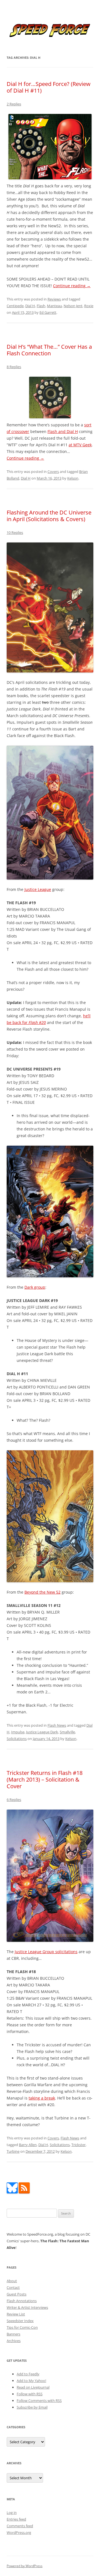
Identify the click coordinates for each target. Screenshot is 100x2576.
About (12, 2281)
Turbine (13, 2151)
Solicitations (17, 1739)
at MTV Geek (80, 445)
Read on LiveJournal (33, 2387)
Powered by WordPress (25, 2566)
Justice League (38, 889)
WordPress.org (19, 2532)
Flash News (57, 1725)
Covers (53, 472)
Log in (12, 2513)
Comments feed (20, 2526)
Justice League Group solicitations (46, 1952)
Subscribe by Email (32, 2407)
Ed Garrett (48, 312)
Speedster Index (20, 2321)
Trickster (78, 2145)
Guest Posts (17, 2294)
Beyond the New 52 (42, 1592)
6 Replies (14, 1800)
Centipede (15, 306)
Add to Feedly (28, 2374)
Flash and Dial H (63, 431)
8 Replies (14, 367)
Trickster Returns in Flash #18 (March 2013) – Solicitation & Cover (45, 1779)
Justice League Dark (42, 1732)
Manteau (54, 306)
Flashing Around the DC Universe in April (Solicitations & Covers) (49, 516)
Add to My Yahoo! (31, 2381)
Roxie (89, 306)
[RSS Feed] (24, 2192)
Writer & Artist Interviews (27, 2307)
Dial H (30, 306)
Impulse (18, 1732)
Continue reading (72, 286)
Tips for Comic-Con (22, 2327)
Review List (16, 2314)
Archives (14, 2341)
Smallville (67, 1732)
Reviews (54, 299)
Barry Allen (28, 2145)
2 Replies (14, 104)
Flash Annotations (22, 2301)
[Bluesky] (12, 2192)
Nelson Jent (73, 306)
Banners (13, 2334)
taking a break (42, 2098)
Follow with (30, 2394)
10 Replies (15, 532)
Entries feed (16, 2519)
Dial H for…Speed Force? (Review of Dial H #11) (49, 87)
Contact (13, 2287)
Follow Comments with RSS (39, 2401)
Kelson (73, 478)
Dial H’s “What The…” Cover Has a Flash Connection (49, 350)
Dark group (35, 1287)
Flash (41, 306)
